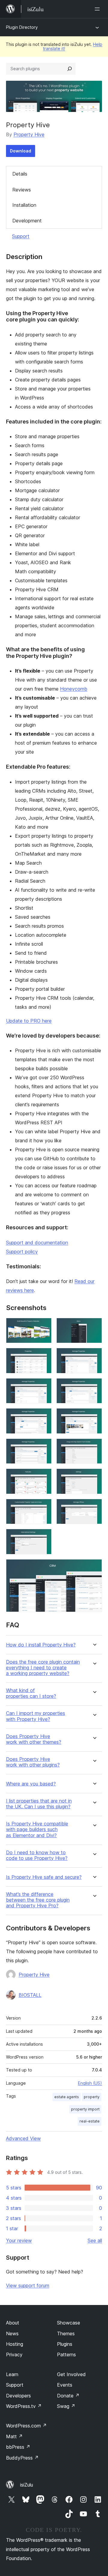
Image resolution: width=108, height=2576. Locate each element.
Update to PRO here (29, 1021)
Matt (14, 2436)
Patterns (66, 2355)
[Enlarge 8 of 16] (94, 1416)
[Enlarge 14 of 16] (94, 1507)
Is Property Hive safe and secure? (44, 1877)
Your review (19, 2240)
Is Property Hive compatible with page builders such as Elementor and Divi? (37, 1829)
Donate (68, 2396)
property (92, 2097)
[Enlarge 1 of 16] (43, 1326)
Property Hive (29, 134)
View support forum (28, 2285)
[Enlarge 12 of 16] (94, 1477)
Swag (66, 2406)
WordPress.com (26, 2426)
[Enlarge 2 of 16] (94, 1326)
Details (20, 174)
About (13, 2323)
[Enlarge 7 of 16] (43, 1416)
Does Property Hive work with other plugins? (33, 1762)
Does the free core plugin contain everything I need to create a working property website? (43, 1668)
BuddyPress (22, 2458)
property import (85, 2109)
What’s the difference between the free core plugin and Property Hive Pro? (38, 1900)
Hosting (15, 2344)
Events (65, 2385)
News (12, 2333)
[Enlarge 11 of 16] (43, 1477)
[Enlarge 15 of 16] (43, 1537)
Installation (24, 205)
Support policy (22, 1252)
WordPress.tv (24, 2406)
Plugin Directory (22, 27)
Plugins (65, 2344)
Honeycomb (74, 689)
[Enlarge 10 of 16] (94, 1447)
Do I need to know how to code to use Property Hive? (37, 1855)
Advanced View (23, 2138)
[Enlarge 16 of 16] (94, 1567)
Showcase (69, 2323)
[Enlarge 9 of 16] (43, 1447)
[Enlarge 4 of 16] (94, 1356)
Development (27, 221)
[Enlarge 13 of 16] (43, 1507)
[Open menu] (98, 9)
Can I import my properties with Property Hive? (36, 1716)
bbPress (18, 2447)
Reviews (22, 190)
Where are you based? (31, 1784)
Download (21, 151)
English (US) (90, 2083)
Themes (66, 2333)
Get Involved (71, 2374)
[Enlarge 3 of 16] (43, 1356)
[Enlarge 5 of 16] (43, 1386)
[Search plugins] (70, 69)
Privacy (14, 2355)
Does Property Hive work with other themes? (34, 1739)
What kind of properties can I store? (31, 1693)
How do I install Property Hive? (41, 1645)
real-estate (90, 2121)
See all (95, 2240)
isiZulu (27, 2485)
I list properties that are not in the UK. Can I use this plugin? (39, 1804)
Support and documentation (37, 1243)
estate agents (67, 2097)
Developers (18, 2396)
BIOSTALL (30, 1995)
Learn (12, 2374)
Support (21, 236)
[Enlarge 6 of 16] (94, 1386)
